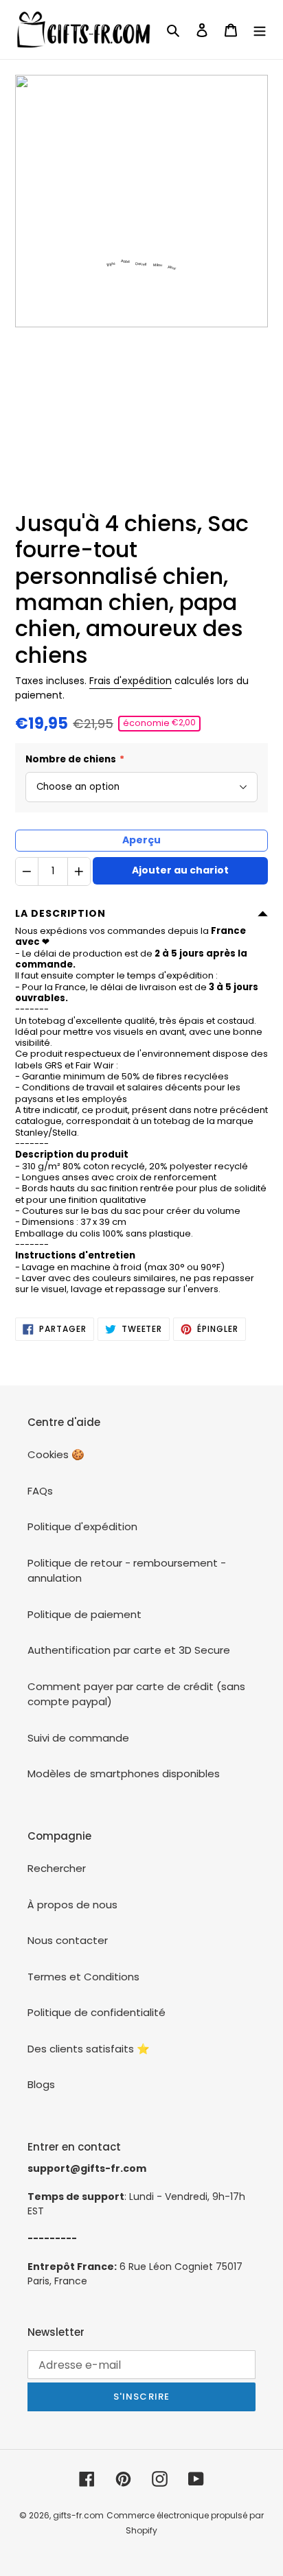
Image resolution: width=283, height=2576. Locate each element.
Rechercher (57, 1868)
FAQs (40, 1491)
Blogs (41, 2084)
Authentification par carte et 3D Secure (129, 1650)
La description (60, 913)
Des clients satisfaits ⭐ (89, 2049)
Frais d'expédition (131, 681)
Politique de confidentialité (97, 2012)
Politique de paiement (84, 1614)
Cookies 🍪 (56, 1454)
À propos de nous (72, 1905)
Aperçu (141, 840)
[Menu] (260, 30)
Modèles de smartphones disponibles (124, 1773)
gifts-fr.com (78, 2515)
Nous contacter (68, 1940)
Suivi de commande (78, 1738)
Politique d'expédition (82, 1526)
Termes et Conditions (83, 1977)
